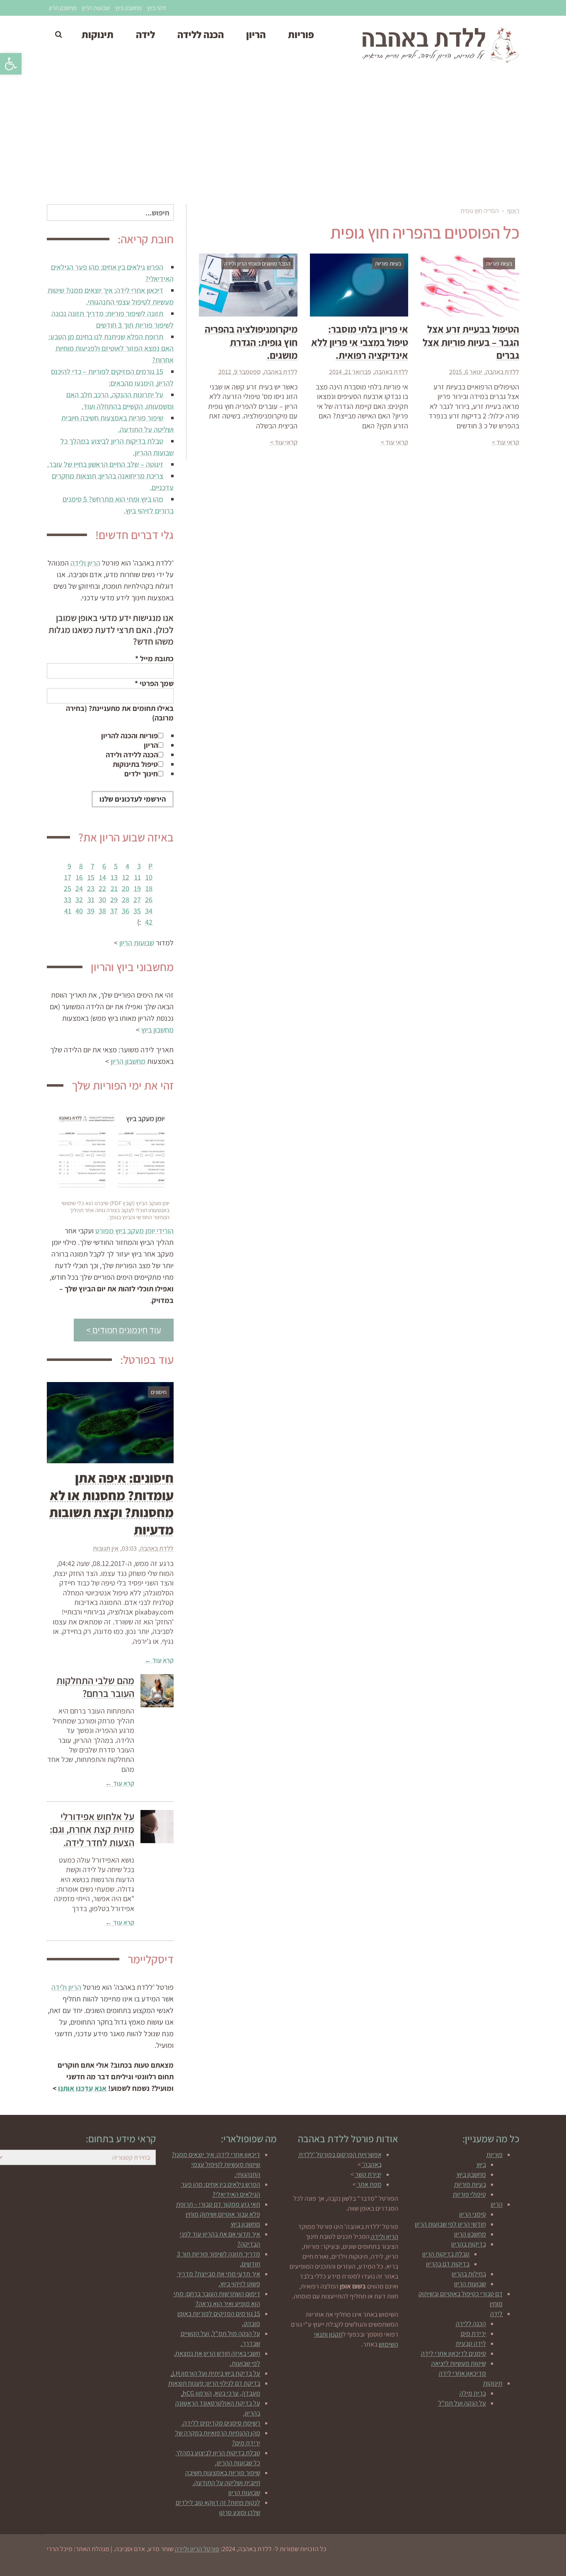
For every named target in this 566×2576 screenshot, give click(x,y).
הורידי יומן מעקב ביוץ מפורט (134, 1231)
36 (126, 911)
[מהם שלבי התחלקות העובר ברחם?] (157, 1691)
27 (137, 900)
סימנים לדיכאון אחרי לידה (454, 2353)
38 (102, 911)
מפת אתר (369, 2184)
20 (126, 888)
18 (149, 888)
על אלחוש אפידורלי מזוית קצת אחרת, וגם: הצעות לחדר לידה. (92, 1829)
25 (68, 888)
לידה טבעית (471, 2343)
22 (102, 888)
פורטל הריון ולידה (197, 2549)
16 (79, 877)
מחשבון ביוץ (128, 8)
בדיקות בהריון (469, 2244)
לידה (496, 2314)
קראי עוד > (506, 442)
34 (149, 911)
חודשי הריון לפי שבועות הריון (450, 2224)
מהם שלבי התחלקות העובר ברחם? (95, 1687)
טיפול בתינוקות (135, 764)
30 (102, 900)
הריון (151, 745)
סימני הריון (473, 2214)
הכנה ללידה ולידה (132, 755)
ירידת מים (473, 2333)
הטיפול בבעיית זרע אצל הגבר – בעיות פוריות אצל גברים (471, 342)
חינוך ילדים (141, 774)
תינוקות (493, 2383)
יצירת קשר (368, 2174)
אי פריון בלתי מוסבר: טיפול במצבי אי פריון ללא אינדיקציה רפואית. (360, 342)
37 (114, 911)
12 (126, 877)
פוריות (495, 2154)
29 (114, 900)
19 (137, 888)
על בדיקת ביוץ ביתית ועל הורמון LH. (215, 2373)
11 (138, 877)
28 (126, 900)
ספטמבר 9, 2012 (239, 372)
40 (79, 911)
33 (68, 900)
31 (91, 900)
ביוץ (481, 2164)
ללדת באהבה (502, 372)
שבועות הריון (96, 8)
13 (114, 877)
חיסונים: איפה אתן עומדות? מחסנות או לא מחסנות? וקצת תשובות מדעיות (111, 1504)
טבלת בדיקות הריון (446, 2254)
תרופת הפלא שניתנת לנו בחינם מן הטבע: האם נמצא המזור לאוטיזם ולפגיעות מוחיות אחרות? (111, 348)
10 (149, 877)
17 (68, 877)
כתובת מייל (154, 658)
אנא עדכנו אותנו (82, 2088)
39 (91, 911)
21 (114, 888)
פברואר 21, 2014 (350, 372)
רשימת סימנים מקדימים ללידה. (221, 2423)
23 (91, 888)
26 (149, 900)
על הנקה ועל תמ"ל (462, 2403)
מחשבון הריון (63, 8)
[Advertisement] (283, 138)
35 (137, 911)
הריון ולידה (85, 563)
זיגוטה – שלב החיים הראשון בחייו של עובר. (105, 464)
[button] (11, 64)
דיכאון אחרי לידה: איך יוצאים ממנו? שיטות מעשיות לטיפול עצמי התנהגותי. (216, 2164)
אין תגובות (106, 1548)
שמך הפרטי (154, 683)
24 (79, 888)
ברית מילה (473, 2393)
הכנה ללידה (471, 2323)
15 (91, 877)
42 (149, 922)
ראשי (513, 211)
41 (68, 911)
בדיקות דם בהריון (448, 2264)
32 (79, 900)
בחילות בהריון (469, 2274)
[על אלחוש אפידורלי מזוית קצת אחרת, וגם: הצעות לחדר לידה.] (157, 1827)
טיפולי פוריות (469, 2194)
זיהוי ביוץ (157, 8)
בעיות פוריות (470, 2184)
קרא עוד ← (159, 1660)
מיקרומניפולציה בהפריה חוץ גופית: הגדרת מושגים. (251, 342)
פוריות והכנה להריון (129, 736)
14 (103, 877)
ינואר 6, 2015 (466, 372)
